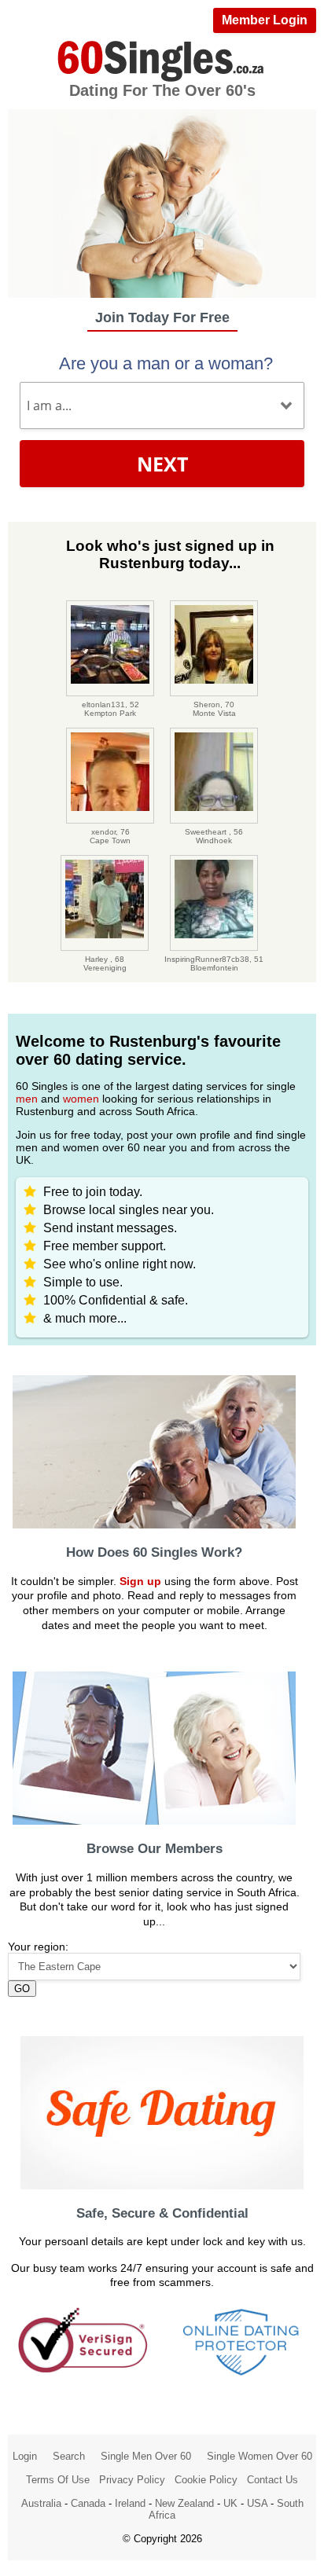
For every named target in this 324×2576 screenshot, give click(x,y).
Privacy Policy (132, 2480)
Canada (88, 2503)
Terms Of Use (58, 2480)
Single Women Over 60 (260, 2456)
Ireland (130, 2503)
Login (25, 2456)
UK (230, 2503)
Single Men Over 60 (146, 2456)
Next (162, 464)
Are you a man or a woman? (166, 363)
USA (257, 2503)
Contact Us (272, 2480)
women (81, 1099)
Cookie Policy (206, 2480)
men (27, 1099)
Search (69, 2456)
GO (22, 1989)
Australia (41, 2503)
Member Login (265, 20)
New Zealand (184, 2503)
